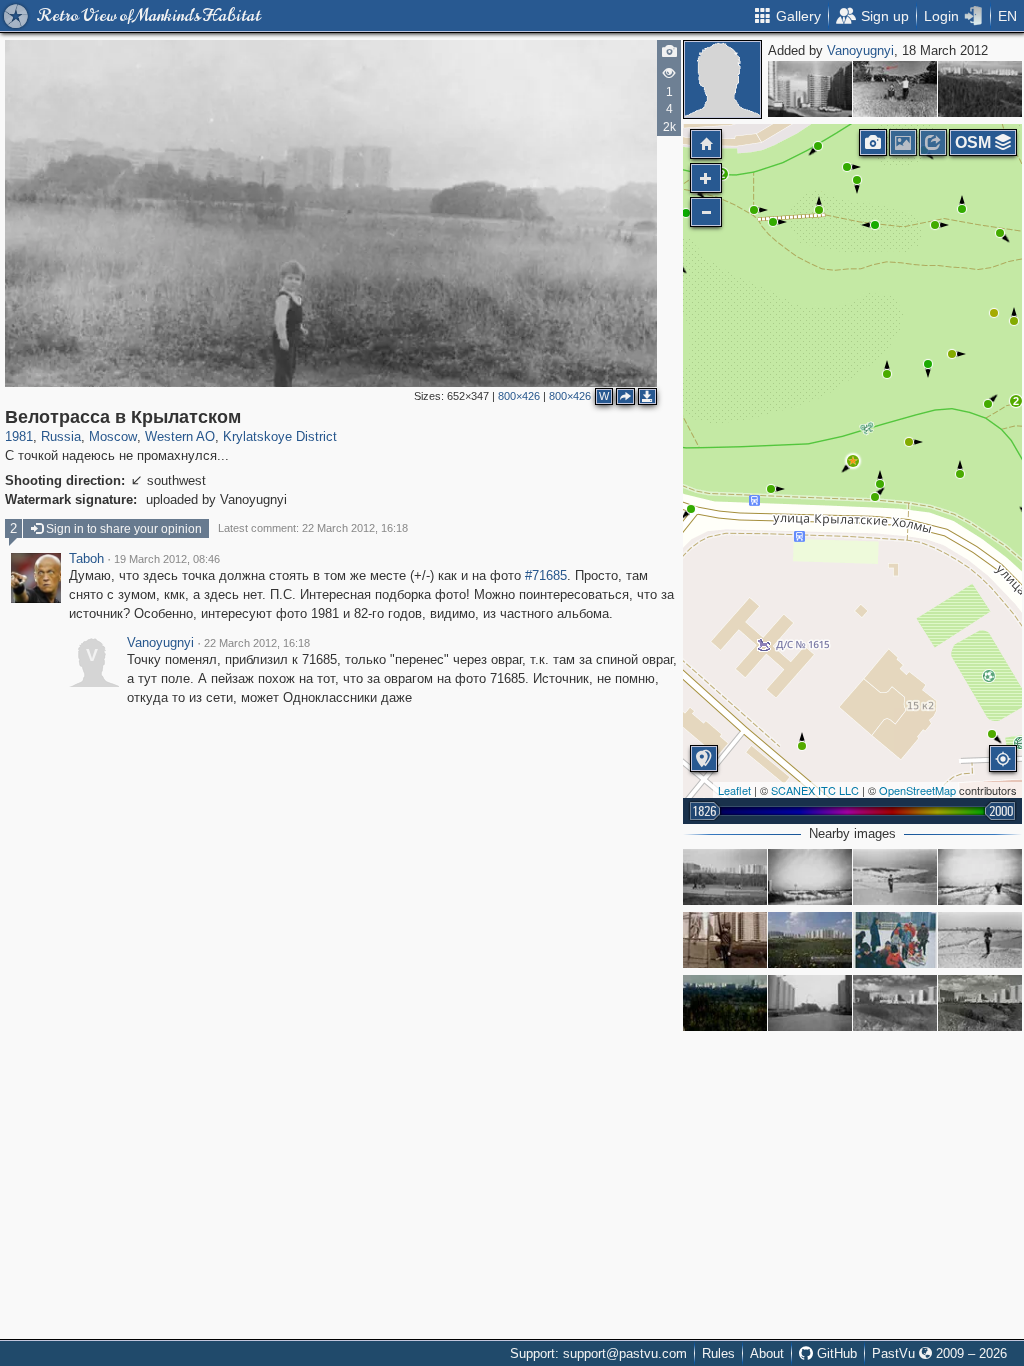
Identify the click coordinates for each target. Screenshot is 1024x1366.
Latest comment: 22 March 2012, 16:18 (313, 528)
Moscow (113, 436)
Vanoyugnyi (860, 50)
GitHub (835, 1353)
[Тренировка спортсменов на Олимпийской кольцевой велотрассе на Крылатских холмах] (725, 877)
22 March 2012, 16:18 (257, 643)
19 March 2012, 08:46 (167, 559)
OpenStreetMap (917, 790)
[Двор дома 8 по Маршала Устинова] (810, 89)
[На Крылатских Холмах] (895, 940)
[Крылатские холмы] (810, 877)
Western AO (180, 436)
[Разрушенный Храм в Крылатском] (895, 89)
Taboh (86, 559)
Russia (61, 436)
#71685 (546, 575)
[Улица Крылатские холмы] (980, 877)
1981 (19, 436)
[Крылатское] (895, 1003)
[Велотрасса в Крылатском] (853, 461)
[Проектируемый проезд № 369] (810, 1003)
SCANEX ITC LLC (815, 790)
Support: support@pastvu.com (598, 1353)
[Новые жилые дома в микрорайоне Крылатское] (810, 940)
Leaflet (734, 790)
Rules (718, 1353)
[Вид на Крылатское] (980, 89)
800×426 (519, 396)
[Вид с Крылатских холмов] (725, 1003)
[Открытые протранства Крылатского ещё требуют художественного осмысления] (980, 1003)
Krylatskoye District (280, 436)
